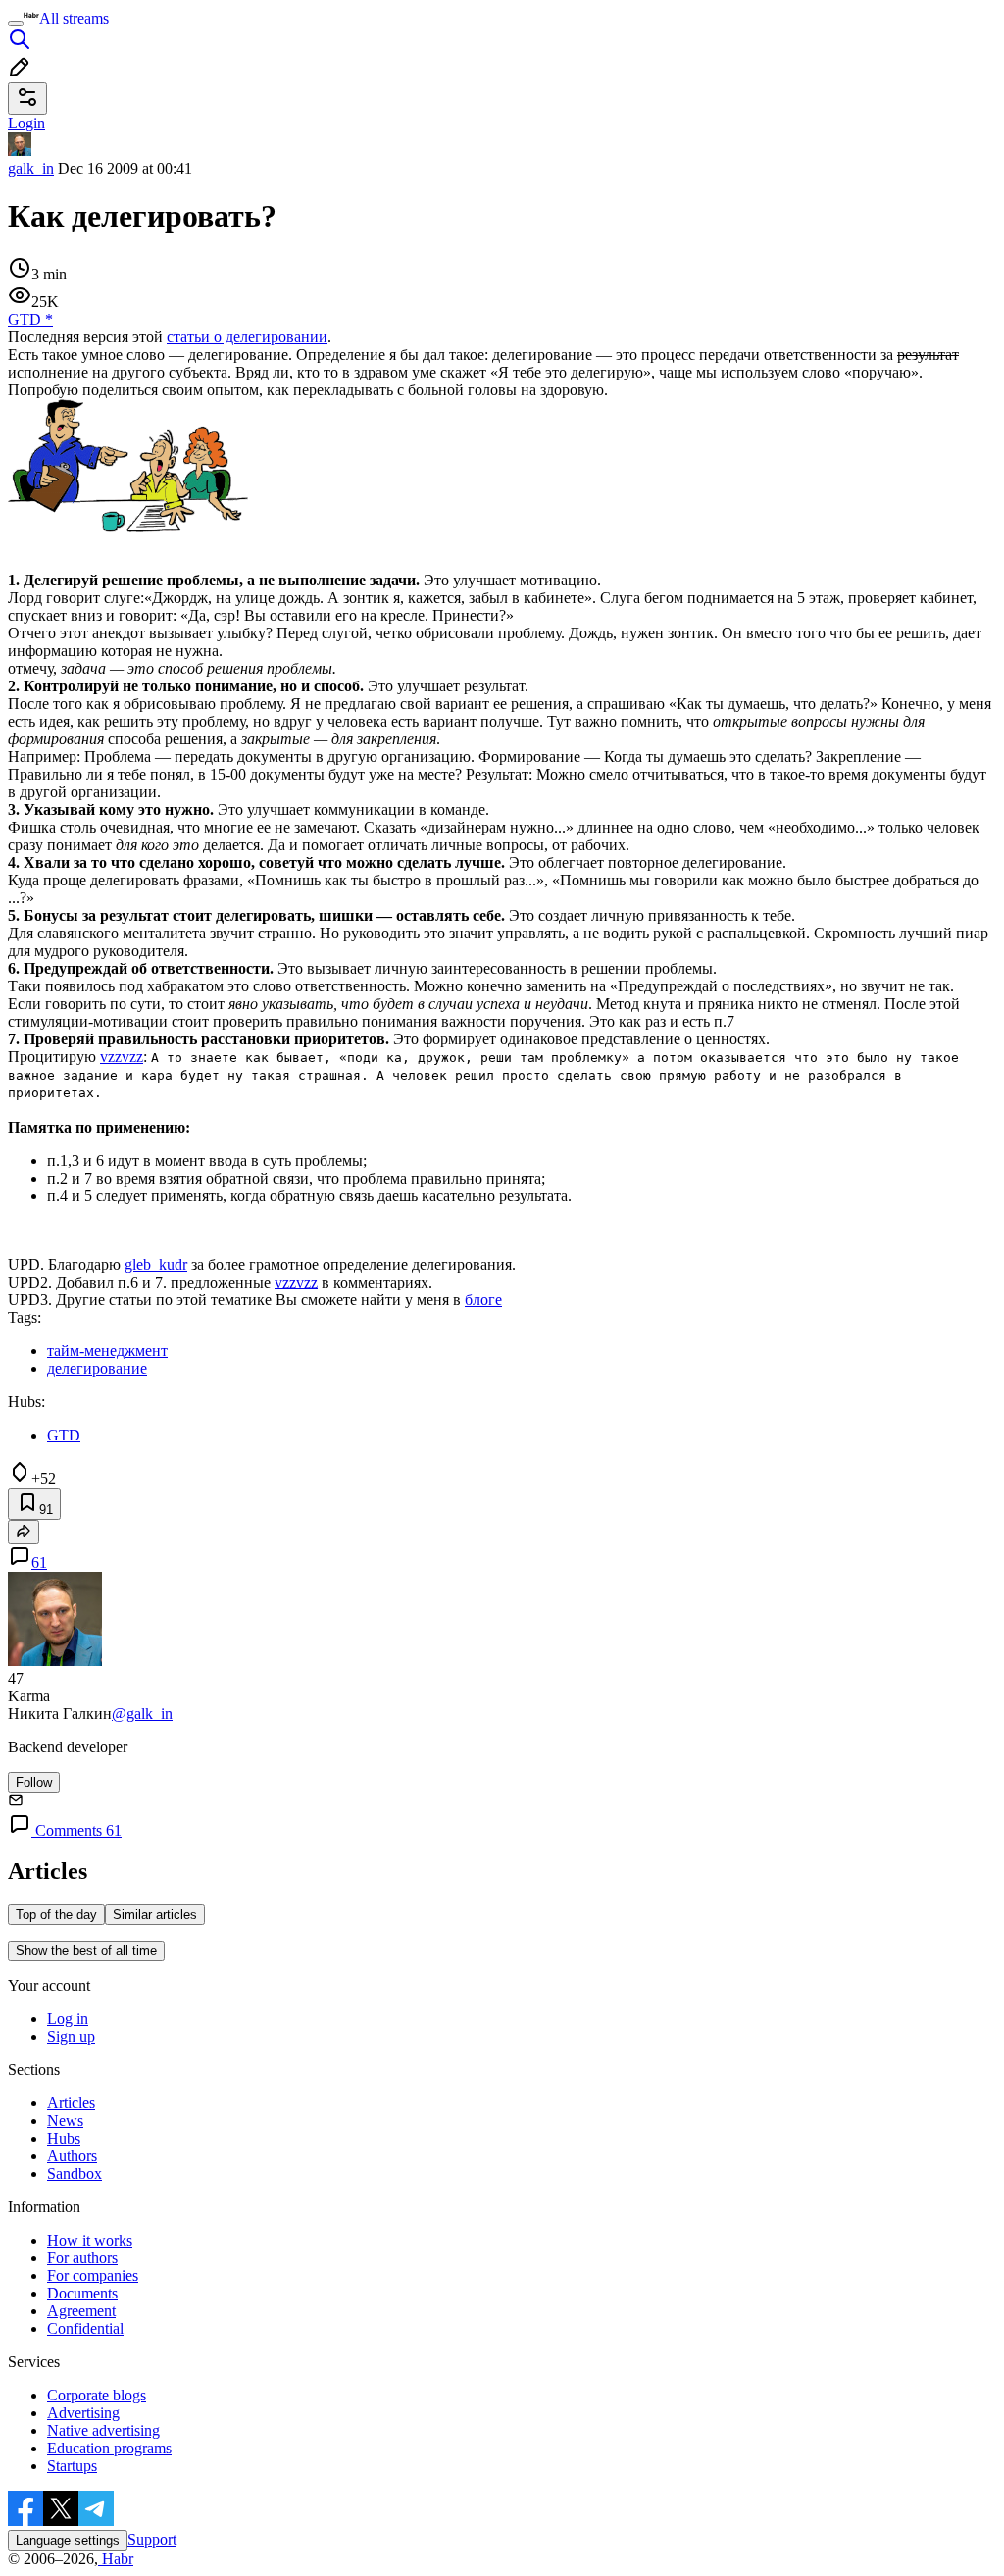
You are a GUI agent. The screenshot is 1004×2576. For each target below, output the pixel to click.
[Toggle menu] (16, 24)
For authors (82, 2258)
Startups (72, 2466)
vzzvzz (122, 1057)
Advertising (83, 2413)
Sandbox (75, 2173)
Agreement (81, 2311)
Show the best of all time (86, 1951)
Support (152, 2539)
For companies (93, 2275)
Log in (68, 2019)
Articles (71, 2103)
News (65, 2121)
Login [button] (26, 123)
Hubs (64, 2138)
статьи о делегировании (247, 337)
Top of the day (56, 1915)
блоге (483, 1300)
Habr (116, 2559)
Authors (72, 2156)
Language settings (68, 2540)
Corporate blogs (97, 2395)
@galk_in (142, 1714)
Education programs (109, 2448)
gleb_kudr (156, 1264)
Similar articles (155, 1915)
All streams (74, 18)
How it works (90, 2240)
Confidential (85, 2328)
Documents (82, 2293)
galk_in (31, 168)
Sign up (71, 2036)
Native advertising (103, 2430)
